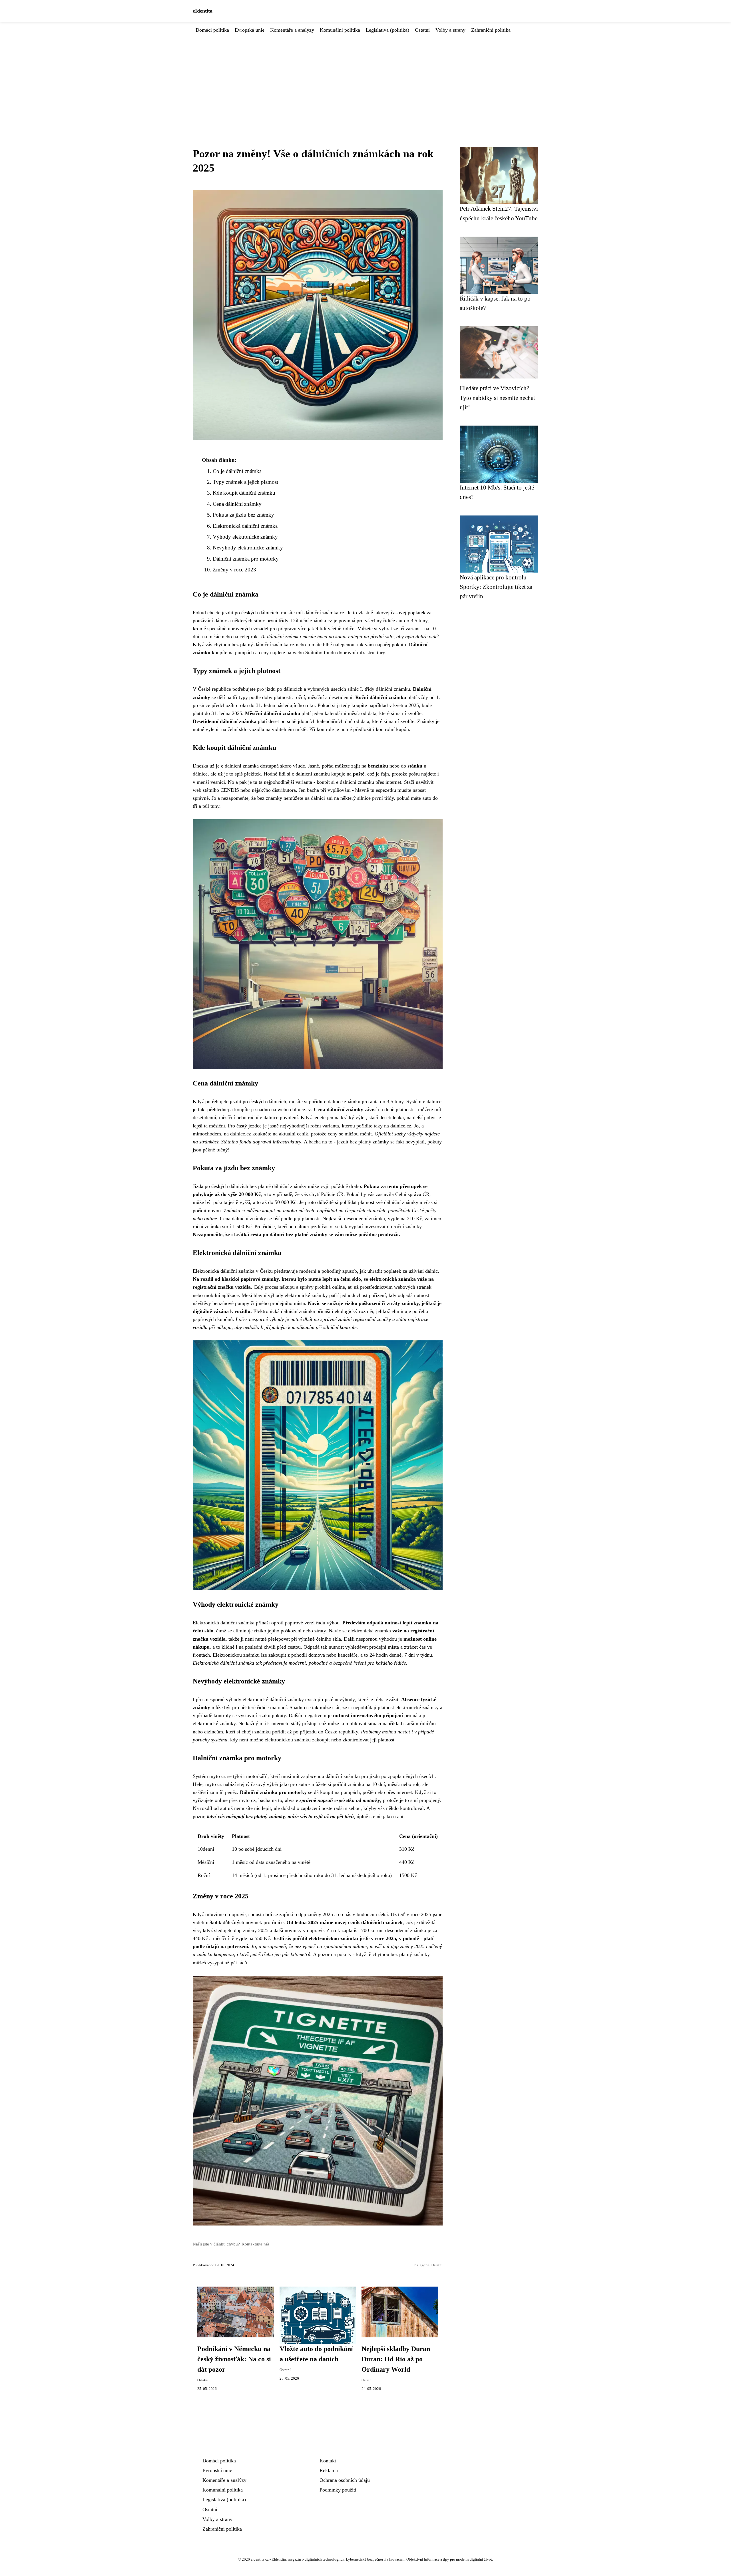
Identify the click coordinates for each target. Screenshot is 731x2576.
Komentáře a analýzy (292, 30)
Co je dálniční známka (237, 471)
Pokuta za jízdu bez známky (243, 515)
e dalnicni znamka (240, 766)
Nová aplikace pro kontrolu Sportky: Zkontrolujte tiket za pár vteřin (496, 587)
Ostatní (422, 30)
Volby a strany (450, 30)
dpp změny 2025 (251, 1930)
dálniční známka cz (324, 613)
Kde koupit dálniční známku (244, 493)
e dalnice (333, 1101)
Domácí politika (212, 30)
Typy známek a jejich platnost (245, 482)
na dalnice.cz (237, 1134)
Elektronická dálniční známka (245, 526)
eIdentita (203, 11)
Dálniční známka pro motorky (246, 559)
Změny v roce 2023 (234, 570)
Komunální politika (340, 30)
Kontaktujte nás (256, 2244)
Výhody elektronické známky (245, 537)
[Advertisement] (365, 77)
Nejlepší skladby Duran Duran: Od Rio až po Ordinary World (396, 2359)
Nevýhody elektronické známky (248, 548)
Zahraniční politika (491, 30)
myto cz (214, 1784)
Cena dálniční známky (237, 504)
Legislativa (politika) (387, 30)
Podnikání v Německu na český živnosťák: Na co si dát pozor (234, 2359)
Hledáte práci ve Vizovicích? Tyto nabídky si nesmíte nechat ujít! (497, 398)
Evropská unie (250, 30)
